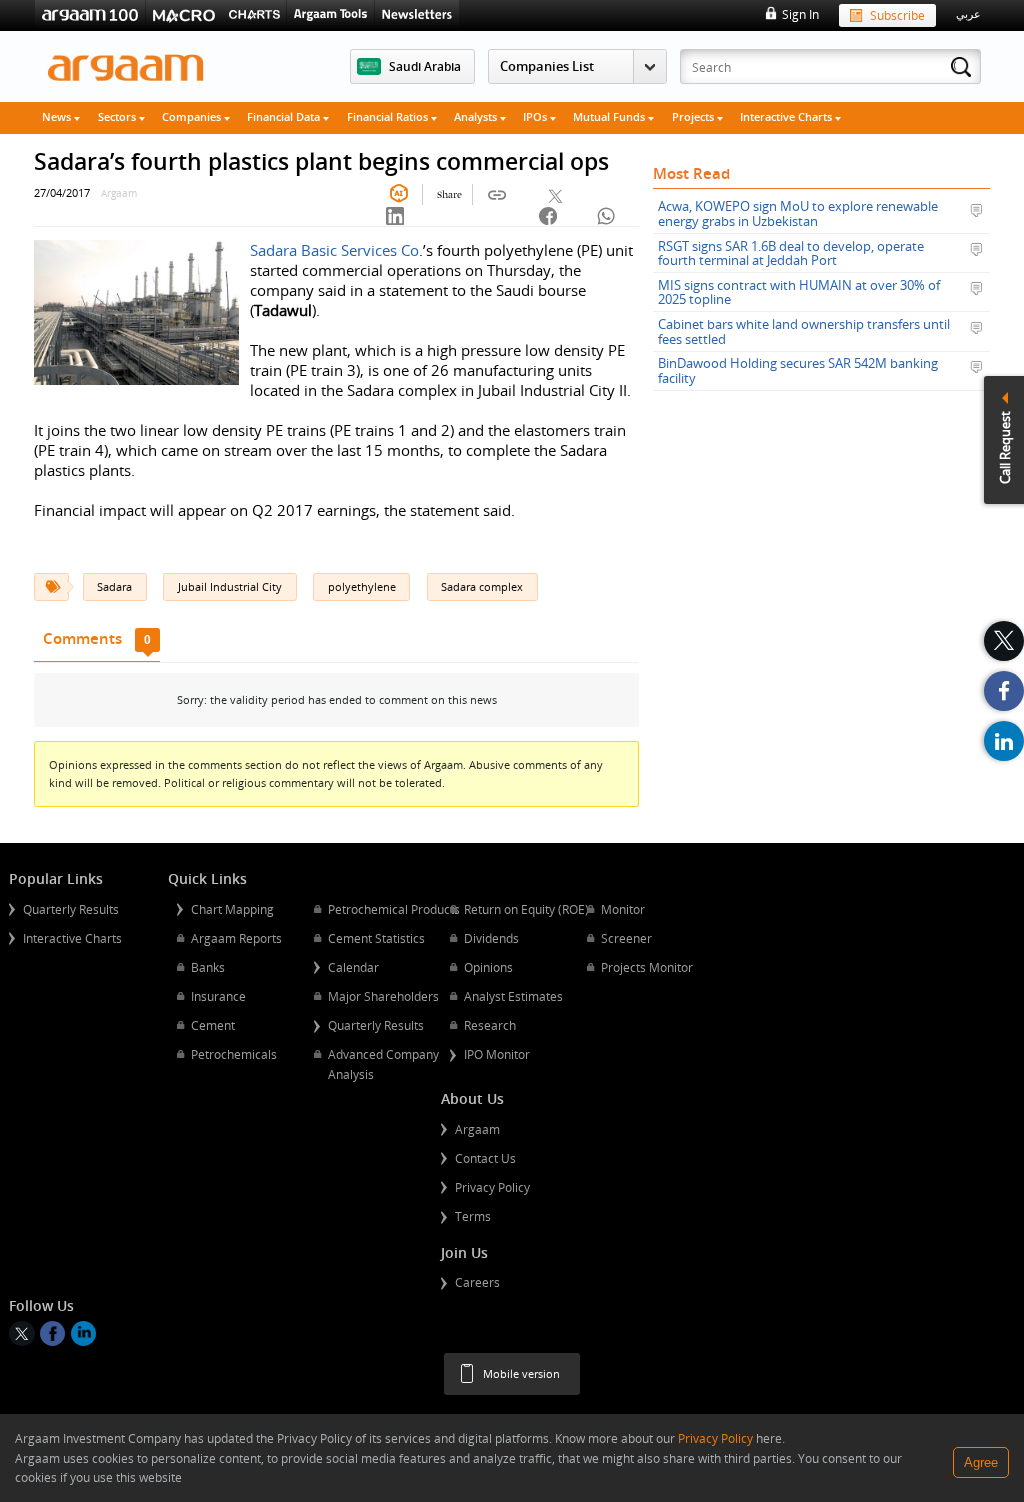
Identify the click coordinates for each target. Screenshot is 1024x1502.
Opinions (488, 967)
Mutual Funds (610, 116)
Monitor (623, 909)
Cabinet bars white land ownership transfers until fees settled (804, 331)
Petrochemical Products (394, 909)
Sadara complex (482, 586)
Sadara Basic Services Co (334, 250)
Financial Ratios (389, 116)
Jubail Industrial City (230, 586)
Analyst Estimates (513, 996)
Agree (981, 1462)
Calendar (353, 967)
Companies (193, 116)
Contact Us (485, 1158)
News (58, 116)
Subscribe (897, 15)
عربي (968, 14)
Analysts (477, 116)
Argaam (477, 1129)
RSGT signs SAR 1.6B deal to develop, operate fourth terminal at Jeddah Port (791, 253)
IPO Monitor (497, 1054)
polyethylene (362, 586)
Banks (208, 967)
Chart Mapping (232, 909)
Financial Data (285, 116)
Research (490, 1025)
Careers (477, 1282)
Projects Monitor (647, 967)
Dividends (491, 938)
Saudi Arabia (425, 66)
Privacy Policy (492, 1187)
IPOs (536, 116)
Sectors (118, 116)
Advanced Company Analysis (383, 1064)
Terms (473, 1216)
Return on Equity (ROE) (526, 909)
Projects (694, 116)
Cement (213, 1025)
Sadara (114, 586)
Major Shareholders (383, 996)
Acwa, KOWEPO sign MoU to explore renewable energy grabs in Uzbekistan (798, 213)
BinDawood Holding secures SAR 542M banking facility (798, 370)
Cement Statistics (376, 938)
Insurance (218, 996)
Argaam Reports (236, 938)
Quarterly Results (71, 909)
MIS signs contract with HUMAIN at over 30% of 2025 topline (799, 292)
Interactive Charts (787, 116)
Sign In (800, 14)
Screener (626, 938)
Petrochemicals (234, 1054)
